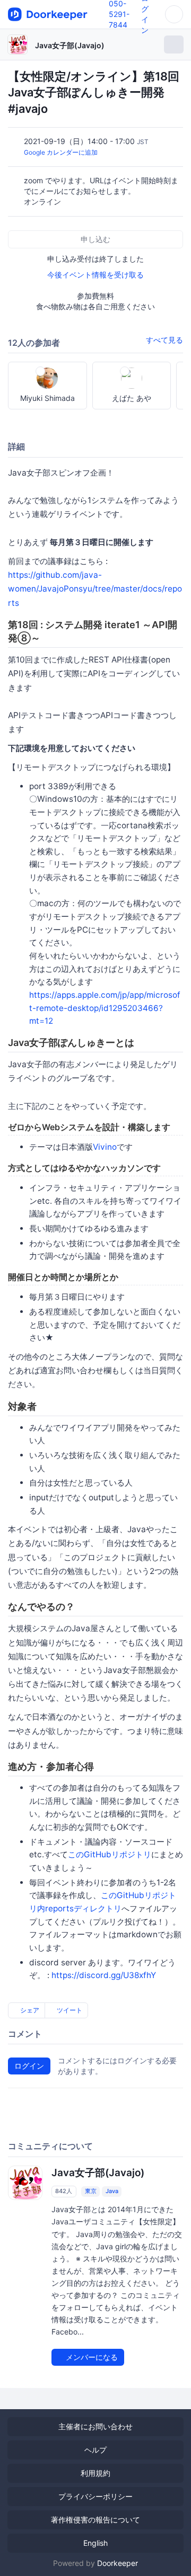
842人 (64, 2191)
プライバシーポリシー (95, 2496)
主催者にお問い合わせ (95, 2426)
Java (112, 2191)
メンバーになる (91, 2357)
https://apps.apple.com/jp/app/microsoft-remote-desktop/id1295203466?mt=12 (105, 1008)
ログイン (29, 2066)
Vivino (105, 1147)
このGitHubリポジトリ (110, 1854)
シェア (29, 2010)
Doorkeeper (118, 2563)
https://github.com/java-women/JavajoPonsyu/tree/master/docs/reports (95, 589)
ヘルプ (95, 2450)
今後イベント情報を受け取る (95, 275)
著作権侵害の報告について (95, 2520)
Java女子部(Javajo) (70, 45)
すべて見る (164, 340)
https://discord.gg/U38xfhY (104, 1975)
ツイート (69, 2010)
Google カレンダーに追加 (61, 152)
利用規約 (95, 2473)
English (95, 2543)
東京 (91, 2191)
